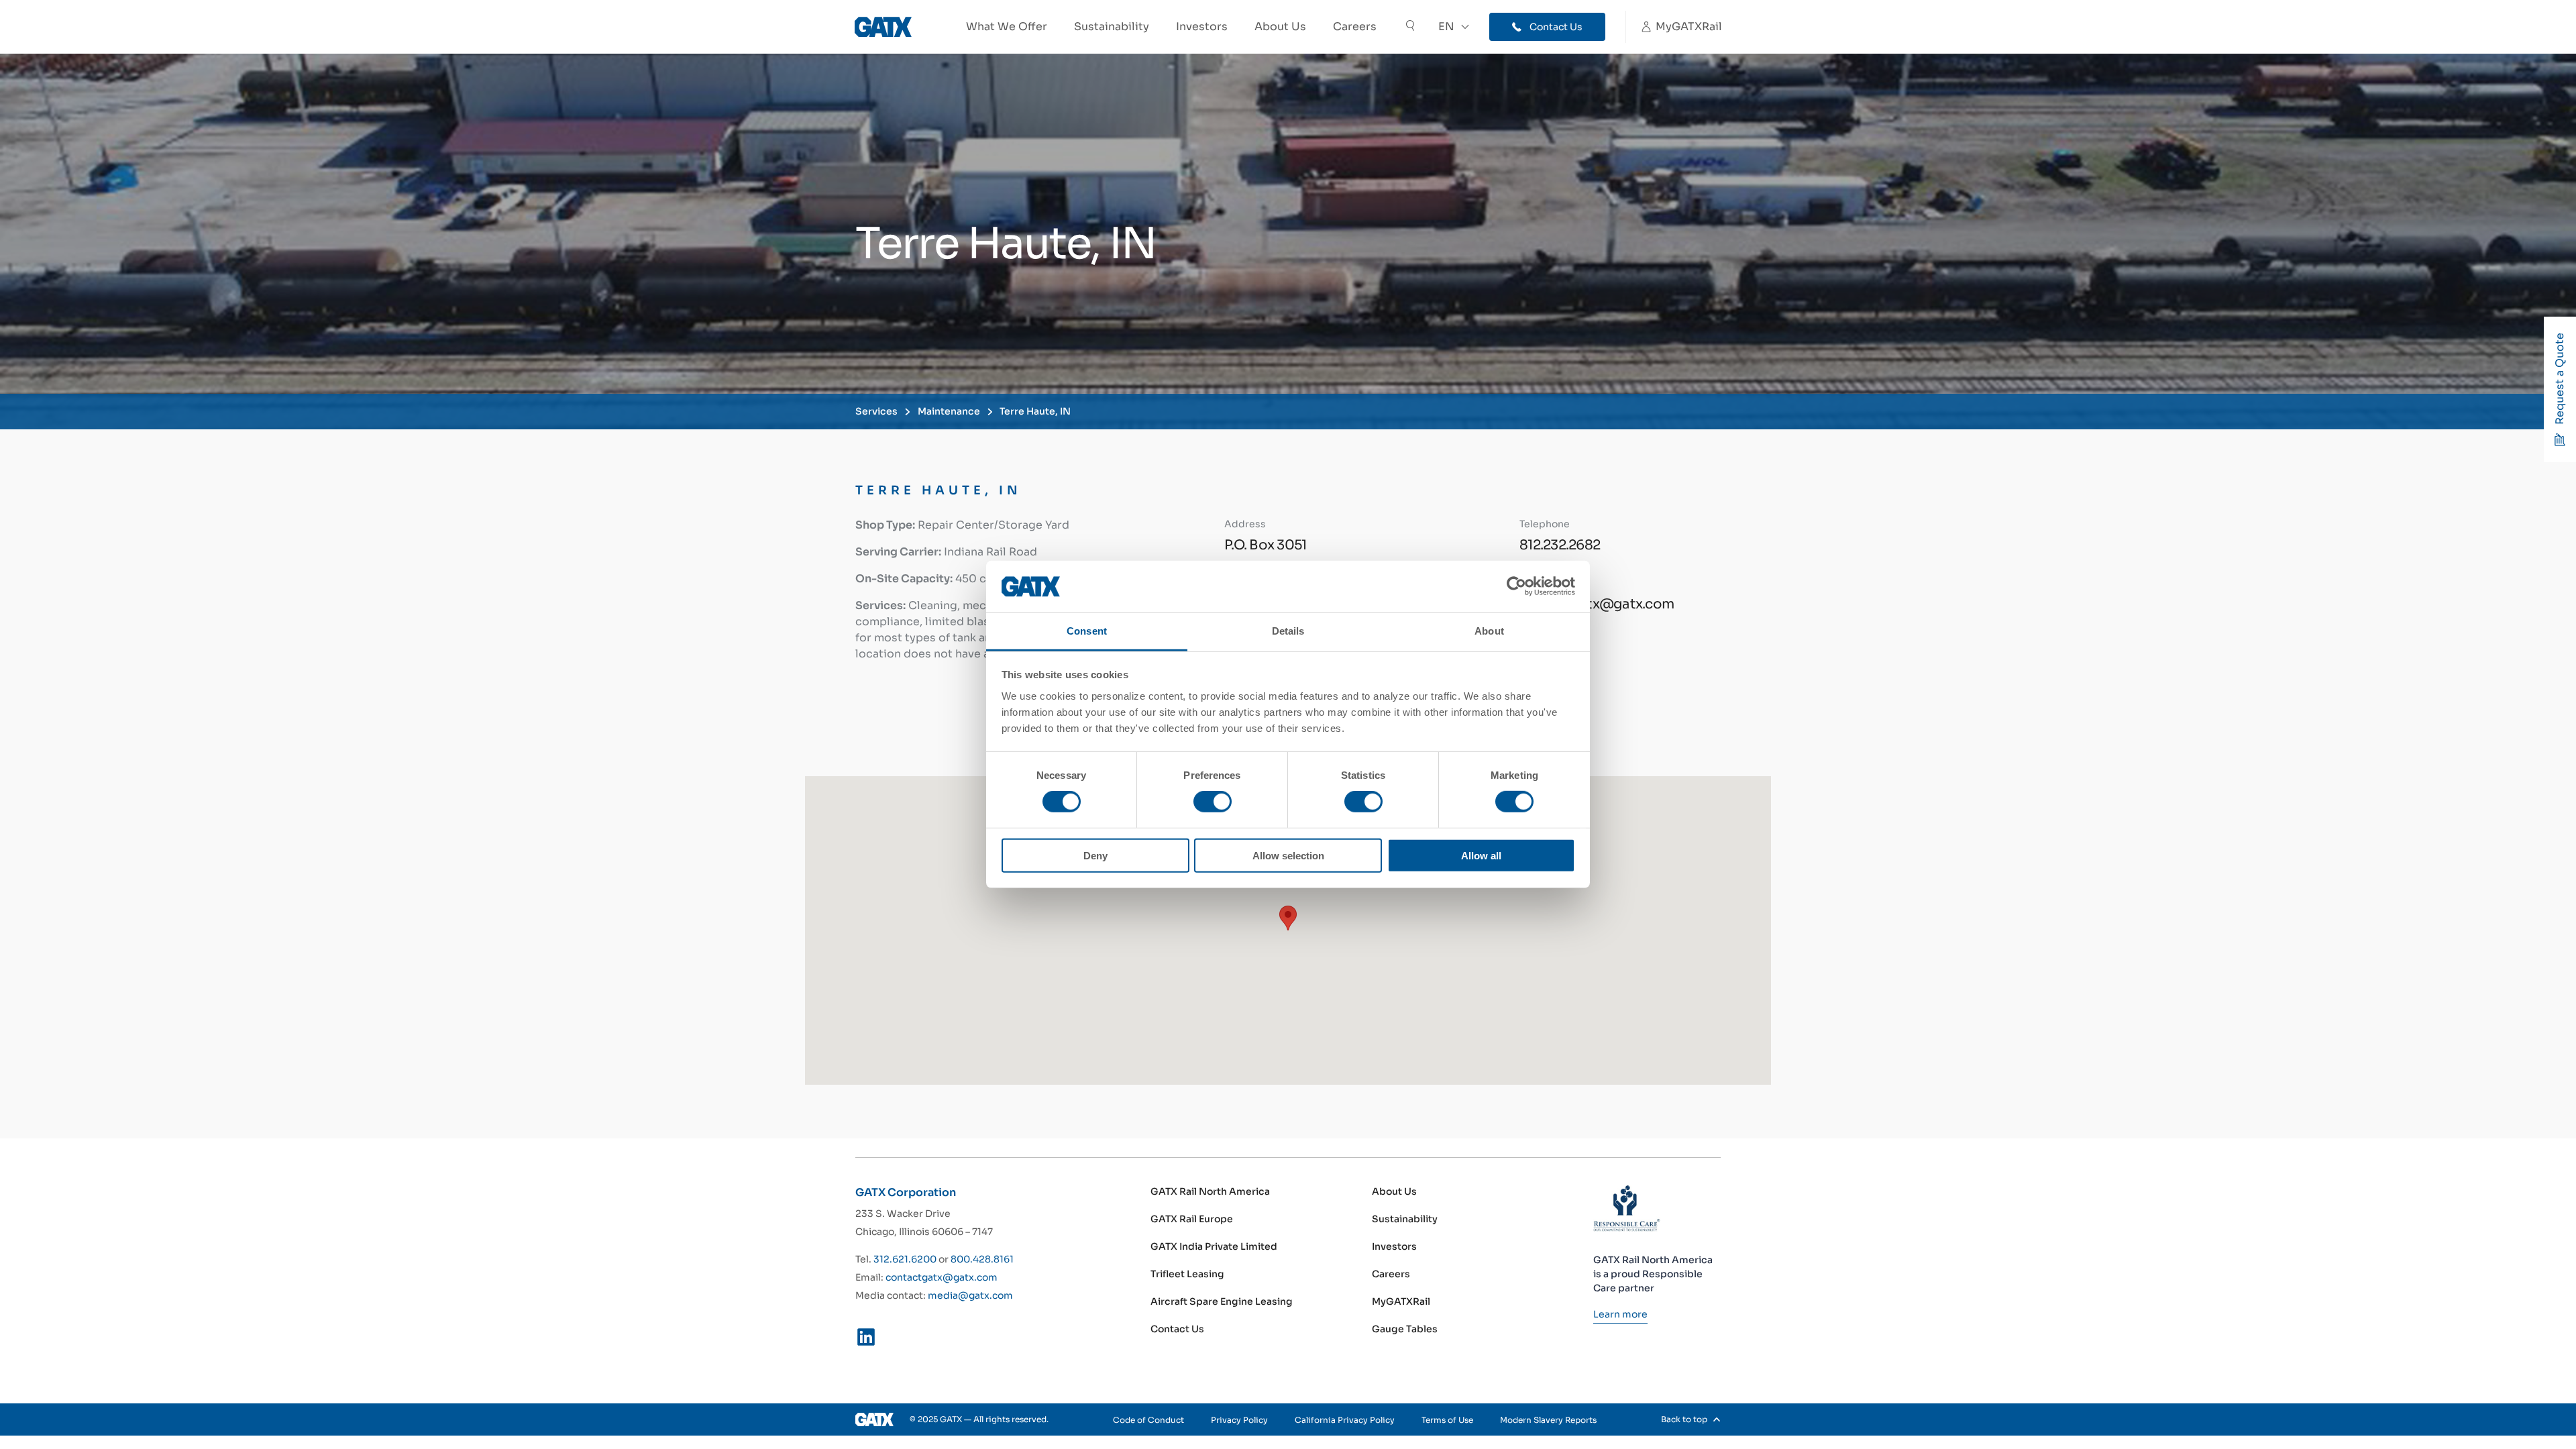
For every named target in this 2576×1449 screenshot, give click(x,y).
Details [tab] (1288, 631)
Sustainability (1112, 26)
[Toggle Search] (1410, 27)
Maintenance (949, 411)
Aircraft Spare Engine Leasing (1222, 1301)
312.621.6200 (905, 1259)
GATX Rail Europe (1192, 1219)
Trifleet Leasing (1187, 1274)
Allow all (1481, 855)
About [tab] (1489, 631)
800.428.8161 (982, 1259)
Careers (1355, 26)
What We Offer (1007, 26)
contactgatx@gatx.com (942, 1277)
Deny (1095, 855)
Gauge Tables (1405, 1329)
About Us (1280, 26)
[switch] (1213, 802)
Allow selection (1288, 855)
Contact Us (1177, 1329)
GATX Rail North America (1210, 1191)
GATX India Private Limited (1214, 1246)
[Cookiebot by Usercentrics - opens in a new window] (1516, 586)
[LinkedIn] (866, 1340)
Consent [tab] (1087, 631)
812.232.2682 (1560, 545)
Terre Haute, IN (1035, 411)
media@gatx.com (970, 1295)
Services (876, 411)
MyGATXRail (1401, 1301)
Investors (1202, 26)
